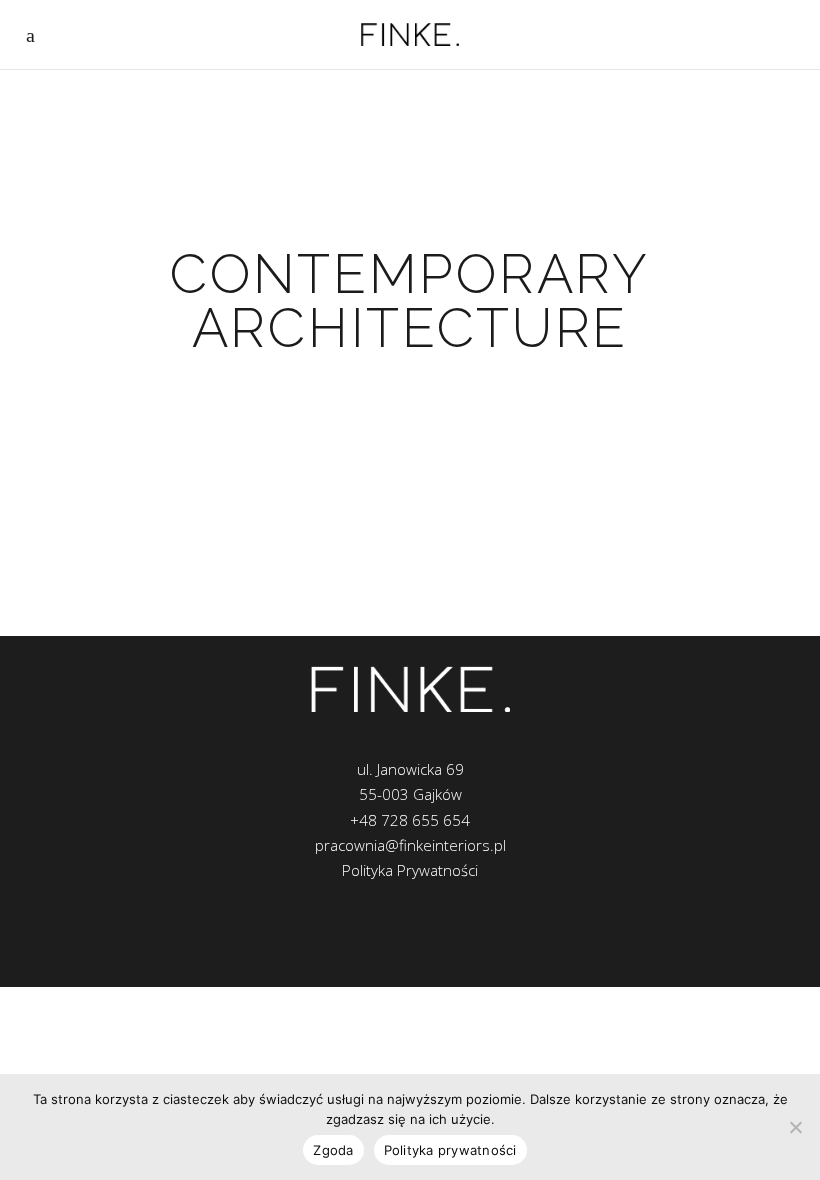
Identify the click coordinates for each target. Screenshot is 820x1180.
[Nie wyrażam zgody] (795, 1127)
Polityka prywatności (450, 1150)
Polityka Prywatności (410, 870)
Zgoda (333, 1150)
